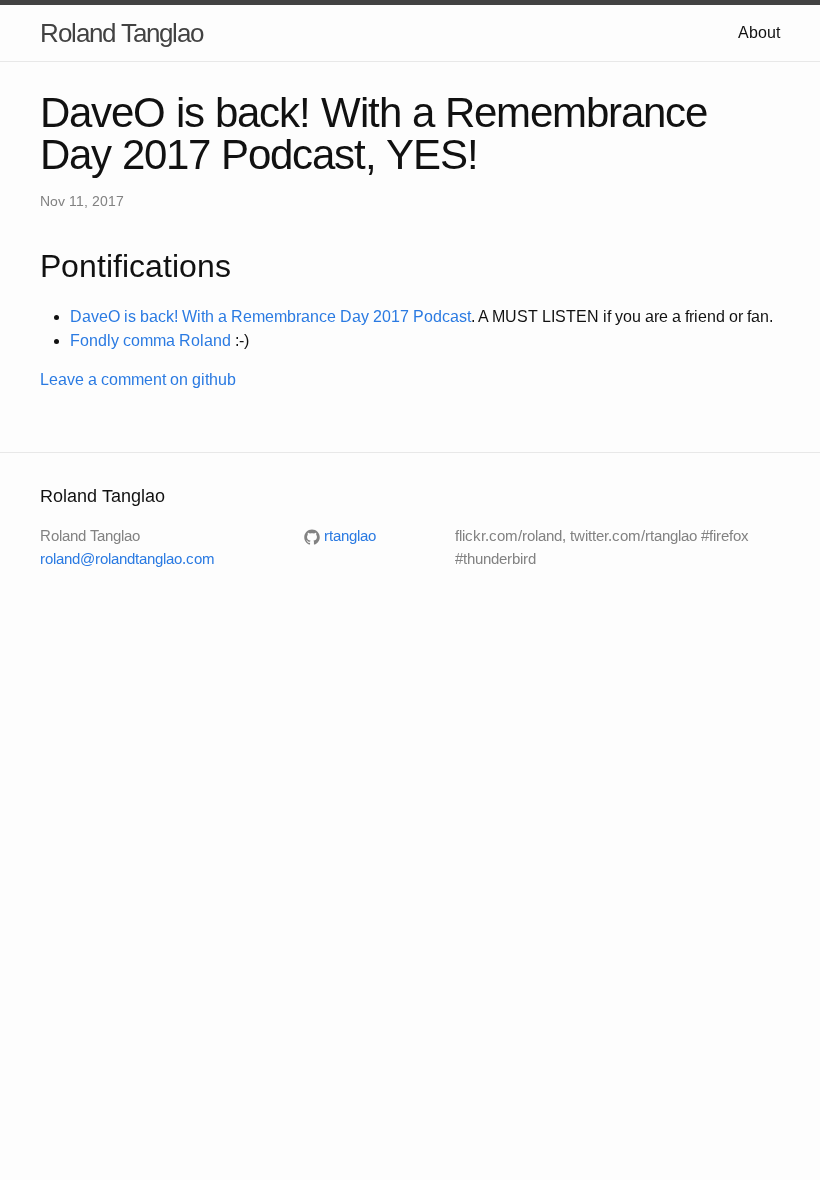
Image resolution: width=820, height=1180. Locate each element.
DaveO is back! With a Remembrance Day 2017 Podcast (270, 316)
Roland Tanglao (121, 33)
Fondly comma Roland (150, 340)
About (759, 32)
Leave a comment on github (138, 379)
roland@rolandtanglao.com (127, 558)
